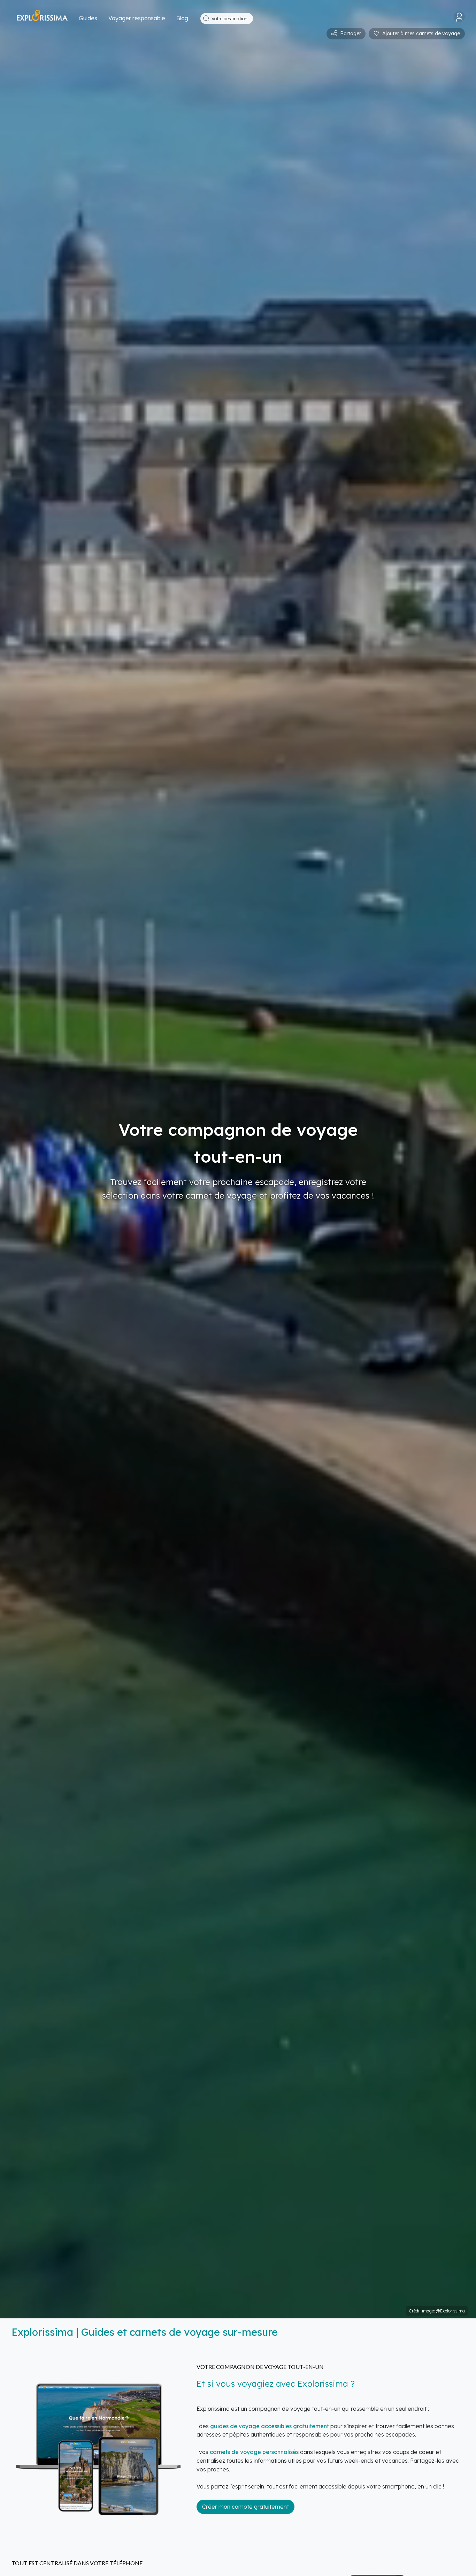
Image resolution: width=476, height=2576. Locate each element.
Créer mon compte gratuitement (245, 2507)
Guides (88, 18)
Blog (182, 18)
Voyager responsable (137, 18)
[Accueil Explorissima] (42, 19)
